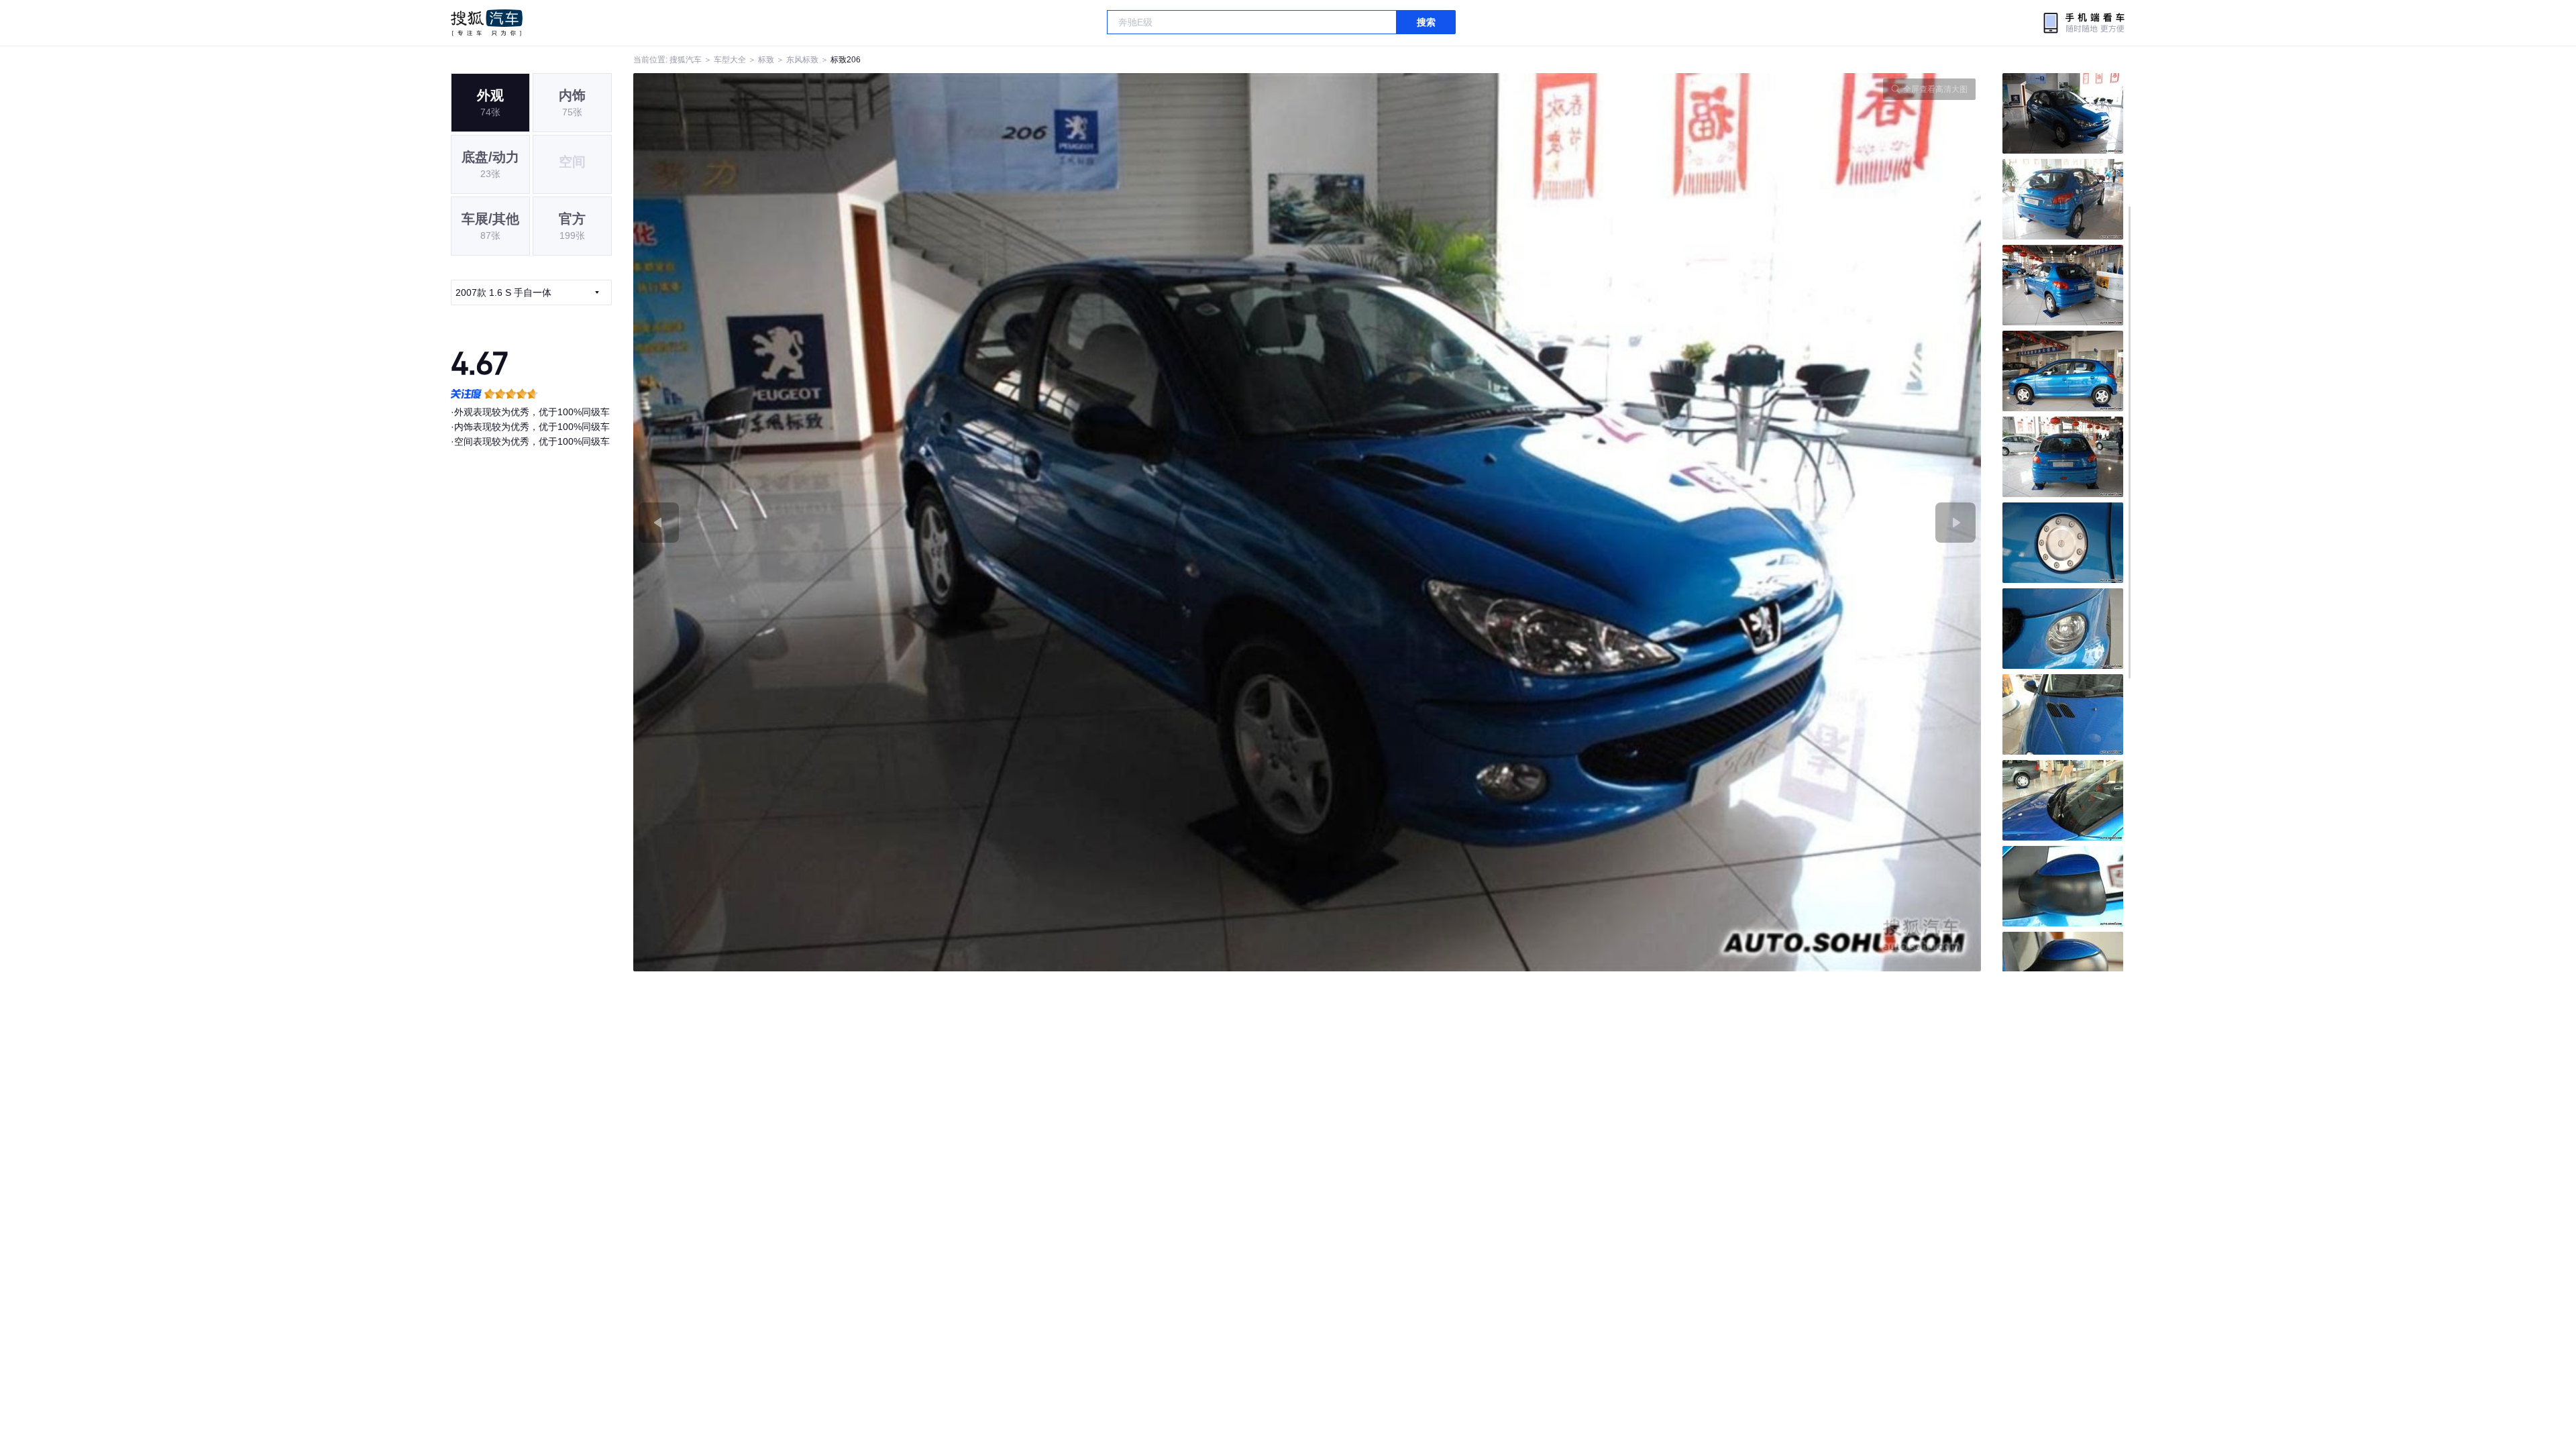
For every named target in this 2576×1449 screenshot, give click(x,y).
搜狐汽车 (487, 23)
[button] (970, 522)
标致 (766, 60)
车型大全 (730, 60)
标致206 (846, 60)
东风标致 (802, 60)
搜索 (1426, 22)
